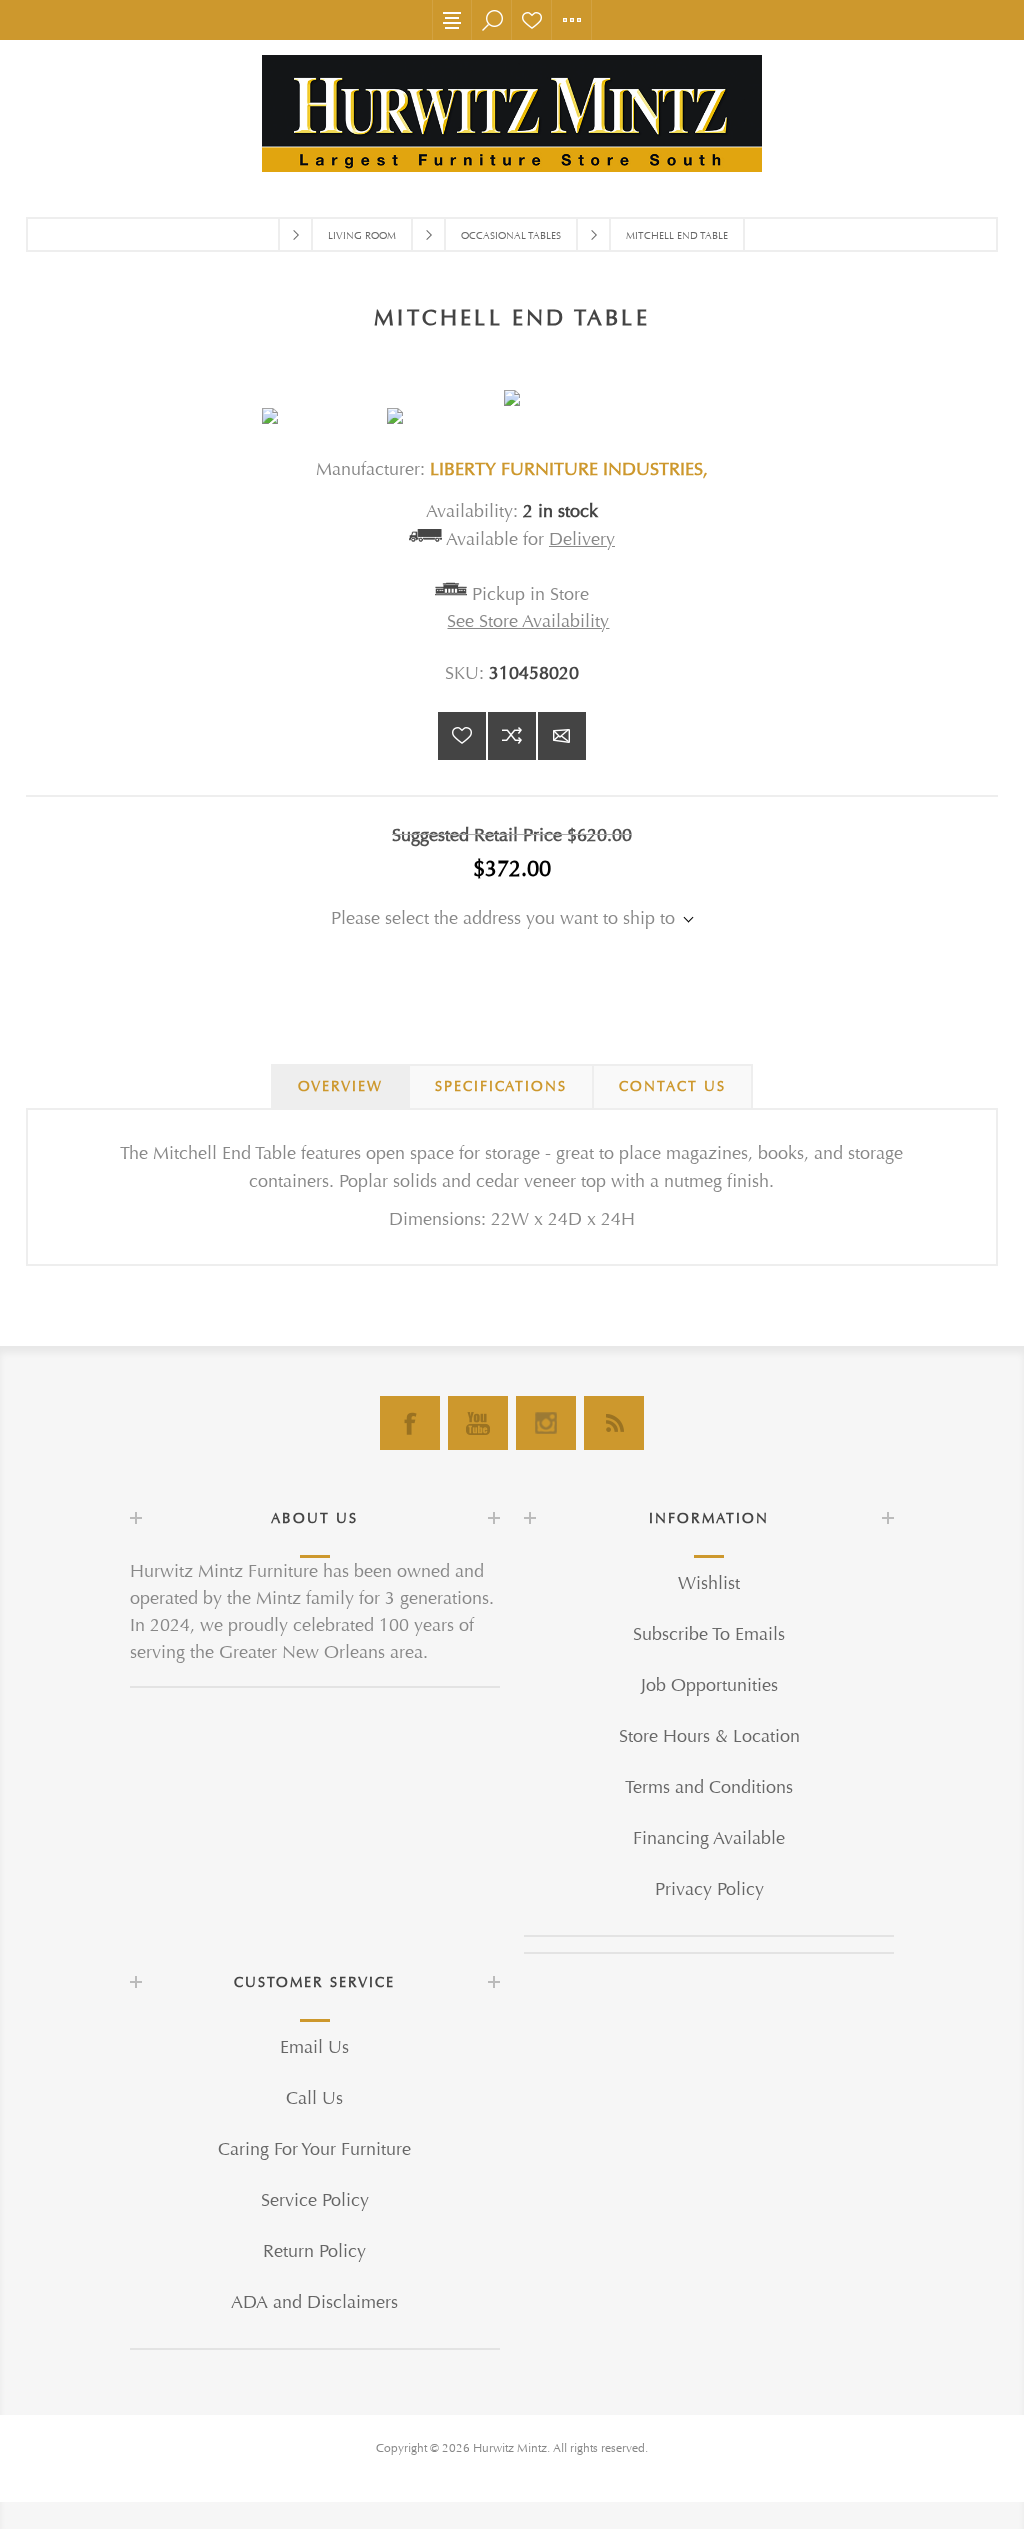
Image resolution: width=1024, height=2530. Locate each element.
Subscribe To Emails (709, 1634)
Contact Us (672, 1086)
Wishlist (532, 20)
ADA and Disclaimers (314, 2302)
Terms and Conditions (709, 1787)
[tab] (340, 1087)
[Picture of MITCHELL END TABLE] (324, 416)
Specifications (501, 1086)
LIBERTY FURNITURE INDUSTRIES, (569, 469)
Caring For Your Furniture (314, 2149)
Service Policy (315, 2200)
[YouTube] (478, 1423)
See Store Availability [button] (528, 621)
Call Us (314, 2098)
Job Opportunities (709, 1685)
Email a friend (562, 736)
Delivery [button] (582, 539)
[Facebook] (410, 1423)
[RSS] (614, 1423)
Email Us (314, 2047)
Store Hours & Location (709, 1736)
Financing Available (709, 1838)
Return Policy (314, 2251)
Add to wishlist (462, 736)
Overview (340, 1086)
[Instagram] (546, 1423)
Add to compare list (512, 736)
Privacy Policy (709, 1889)
